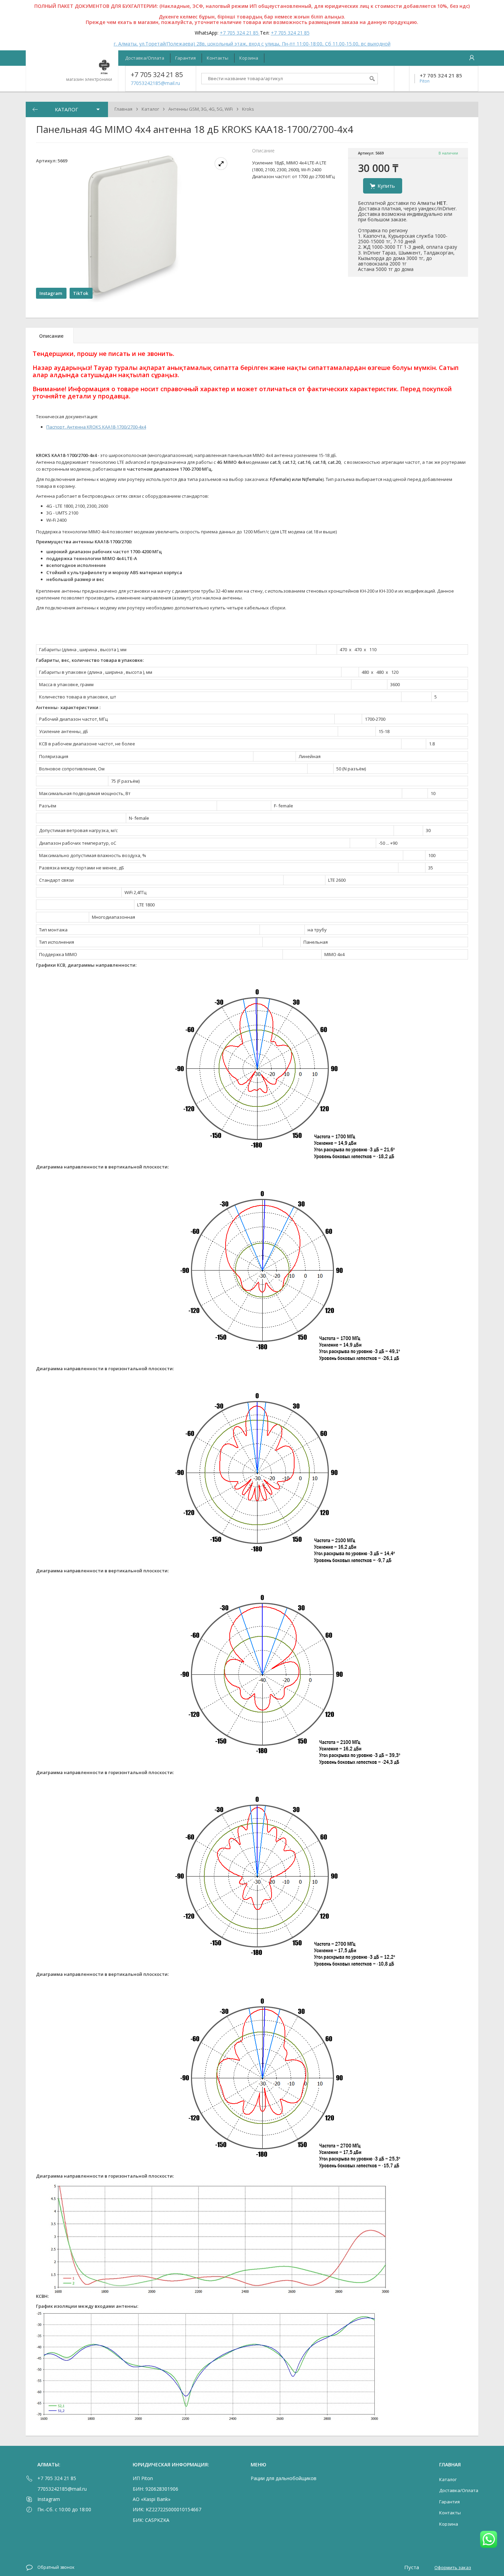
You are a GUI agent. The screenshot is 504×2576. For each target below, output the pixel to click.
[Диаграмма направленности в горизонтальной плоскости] (290, 1368)
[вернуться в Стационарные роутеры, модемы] (35, 109)
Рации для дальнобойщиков (284, 2478)
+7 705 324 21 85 (240, 33)
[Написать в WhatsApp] (489, 2540)
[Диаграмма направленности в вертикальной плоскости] (285, 1167)
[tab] (50, 336)
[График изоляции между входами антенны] (207, 2422)
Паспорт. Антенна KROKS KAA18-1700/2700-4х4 (96, 427)
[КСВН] (220, 2296)
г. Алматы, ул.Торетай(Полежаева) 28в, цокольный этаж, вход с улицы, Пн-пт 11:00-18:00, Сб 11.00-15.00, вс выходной (252, 44)
